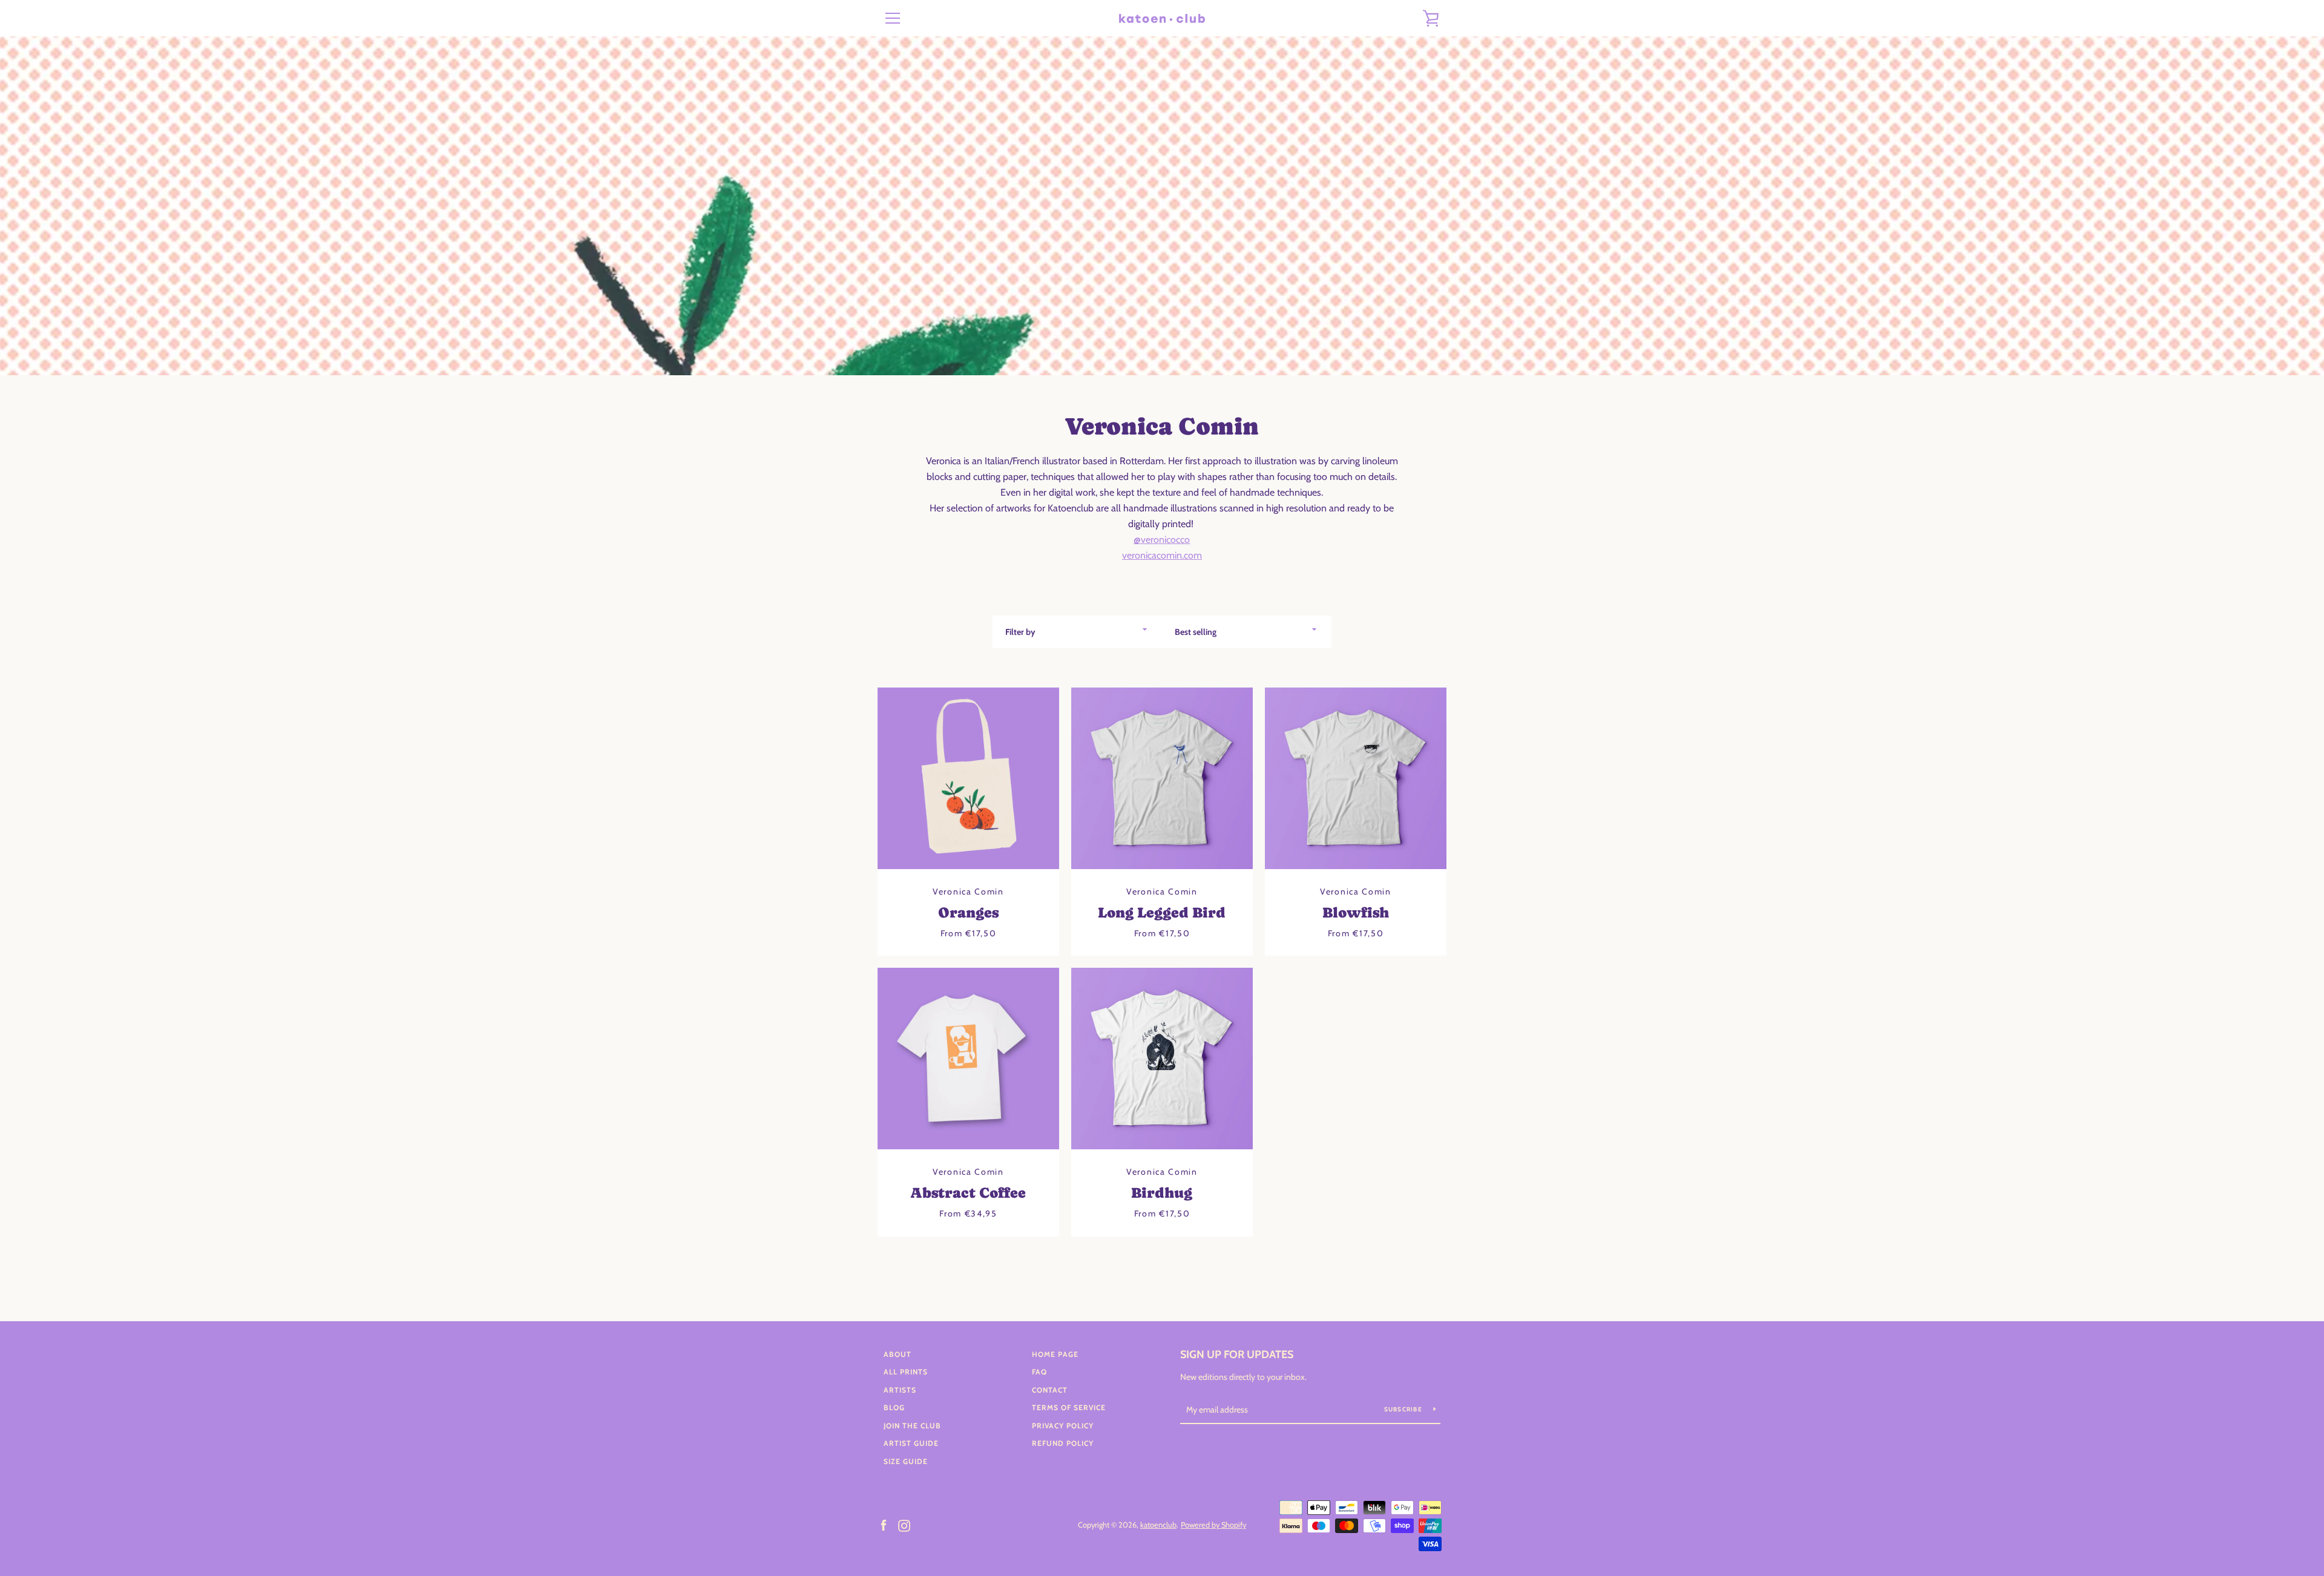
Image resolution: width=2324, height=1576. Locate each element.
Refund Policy (1063, 1443)
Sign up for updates (1237, 1354)
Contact (1050, 1390)
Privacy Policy (1063, 1426)
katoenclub (1158, 1525)
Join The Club (912, 1426)
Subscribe (1404, 1409)
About (898, 1354)
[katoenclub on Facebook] (884, 1524)
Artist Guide (911, 1443)
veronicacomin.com (1162, 555)
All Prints (906, 1372)
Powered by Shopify (1213, 1525)
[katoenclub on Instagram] (904, 1524)
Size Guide (906, 1461)
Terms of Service (1069, 1407)
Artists (900, 1390)
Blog (894, 1407)
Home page (1055, 1354)
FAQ (1039, 1372)
